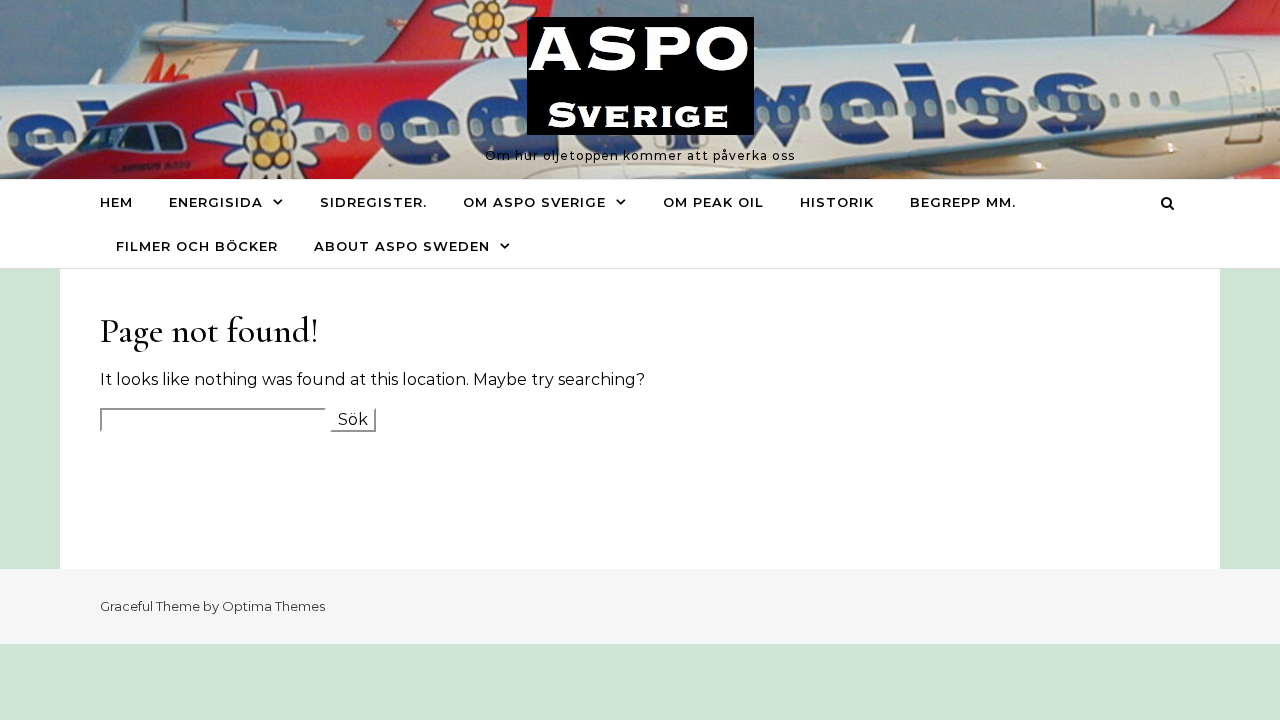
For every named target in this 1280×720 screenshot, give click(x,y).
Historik (837, 202)
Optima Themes (273, 606)
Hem (116, 202)
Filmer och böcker (197, 246)
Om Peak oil (713, 202)
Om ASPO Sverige (534, 202)
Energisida (216, 202)
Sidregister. (373, 202)
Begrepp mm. (963, 202)
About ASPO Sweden (402, 246)
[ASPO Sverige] (640, 81)
